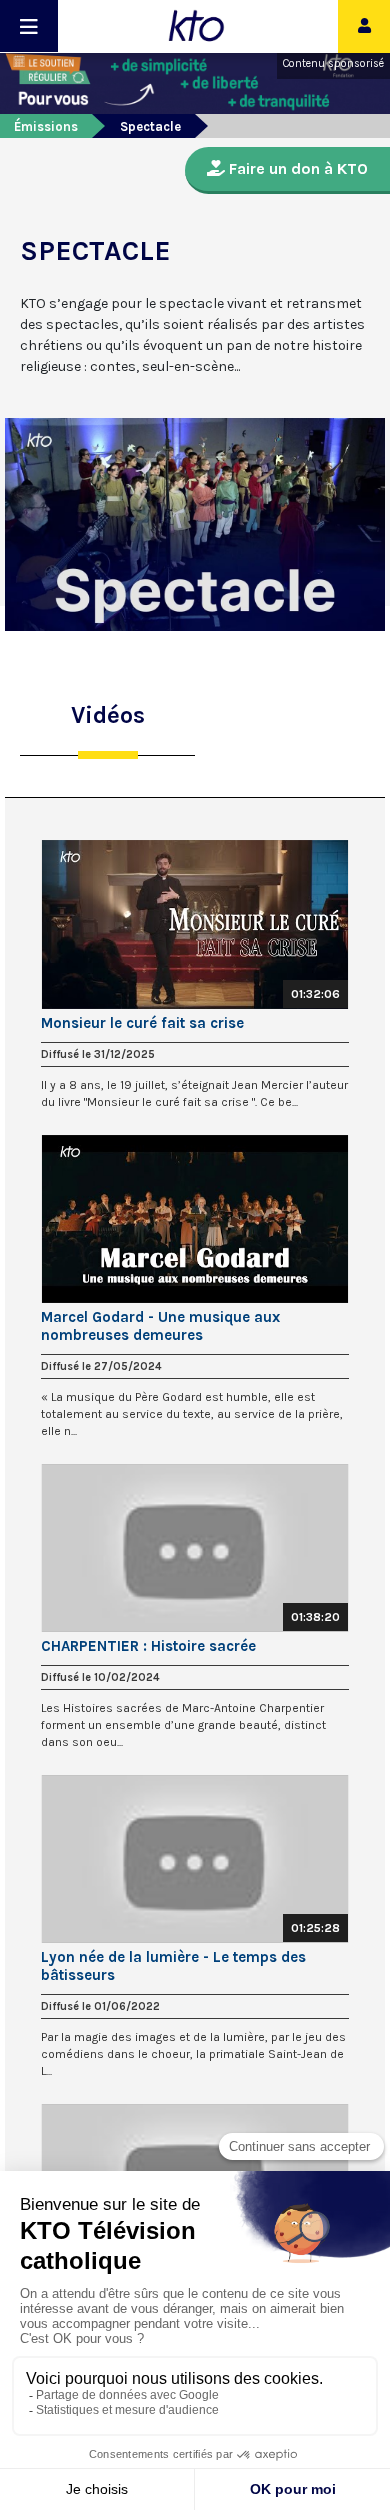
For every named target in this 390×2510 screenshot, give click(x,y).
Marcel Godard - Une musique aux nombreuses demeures (160, 1326)
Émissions (46, 126)
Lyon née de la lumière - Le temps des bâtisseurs (173, 1966)
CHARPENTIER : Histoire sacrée (148, 1646)
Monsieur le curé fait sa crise (142, 1023)
